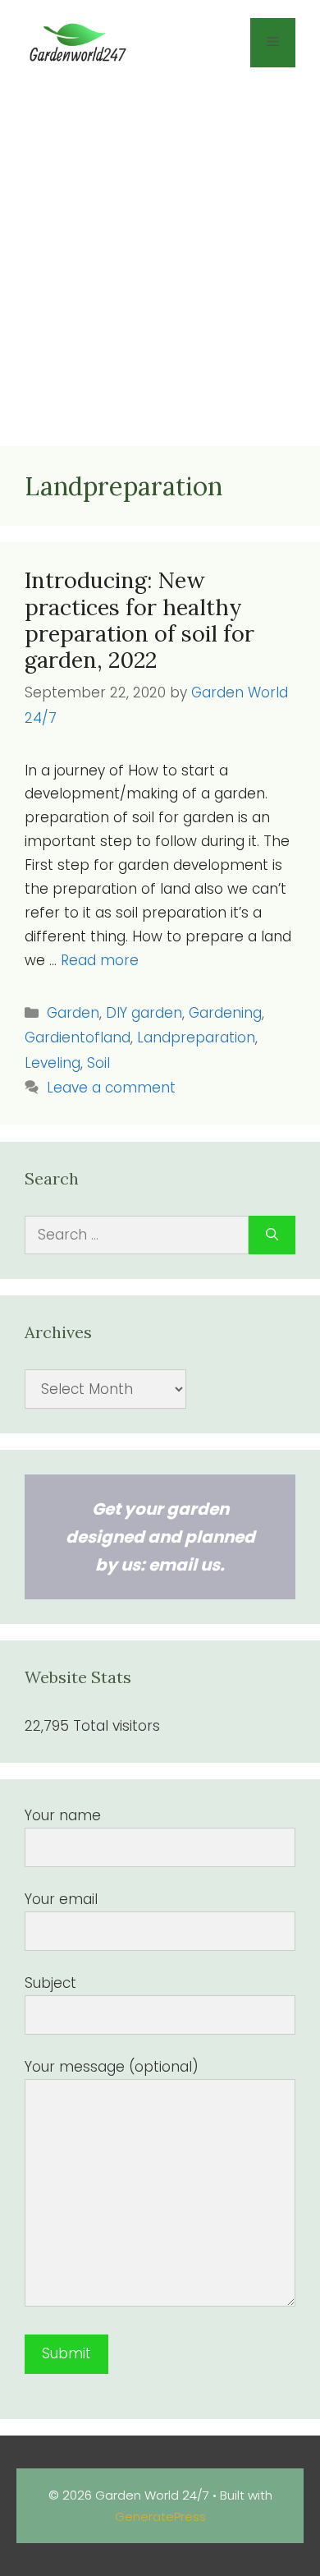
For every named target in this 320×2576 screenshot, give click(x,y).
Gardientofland (78, 1037)
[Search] (272, 1235)
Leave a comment (111, 1088)
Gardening (225, 1013)
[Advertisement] (160, 261)
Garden (73, 1013)
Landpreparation (196, 1037)
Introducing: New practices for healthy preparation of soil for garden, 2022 (139, 620)
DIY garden (144, 1013)
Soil (98, 1063)
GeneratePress (160, 2516)
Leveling (53, 1063)
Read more (100, 960)
